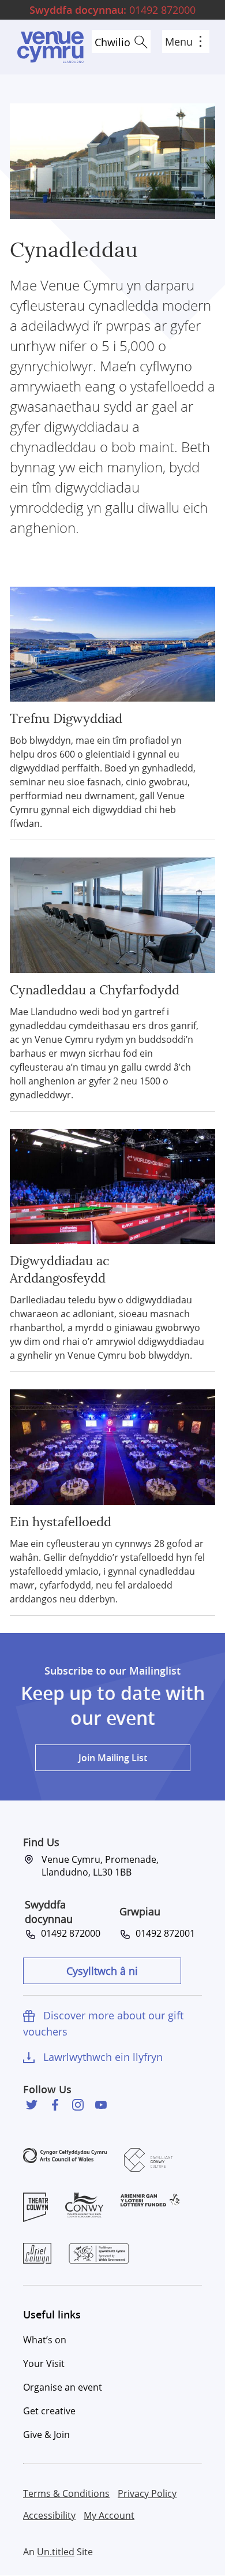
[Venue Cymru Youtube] (101, 2105)
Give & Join (46, 2435)
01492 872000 (112, 10)
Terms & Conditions (66, 2493)
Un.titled (56, 2552)
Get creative (49, 2411)
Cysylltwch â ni (102, 1971)
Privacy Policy (147, 2493)
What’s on (45, 2340)
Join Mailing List (113, 1758)
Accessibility (49, 2515)
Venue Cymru (50, 47)
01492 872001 (163, 1933)
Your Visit (44, 2363)
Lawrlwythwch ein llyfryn (103, 2057)
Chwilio (112, 42)
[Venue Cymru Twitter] (32, 2105)
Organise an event (63, 2387)
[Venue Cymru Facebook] (55, 2105)
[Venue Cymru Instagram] (78, 2105)
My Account (109, 2515)
